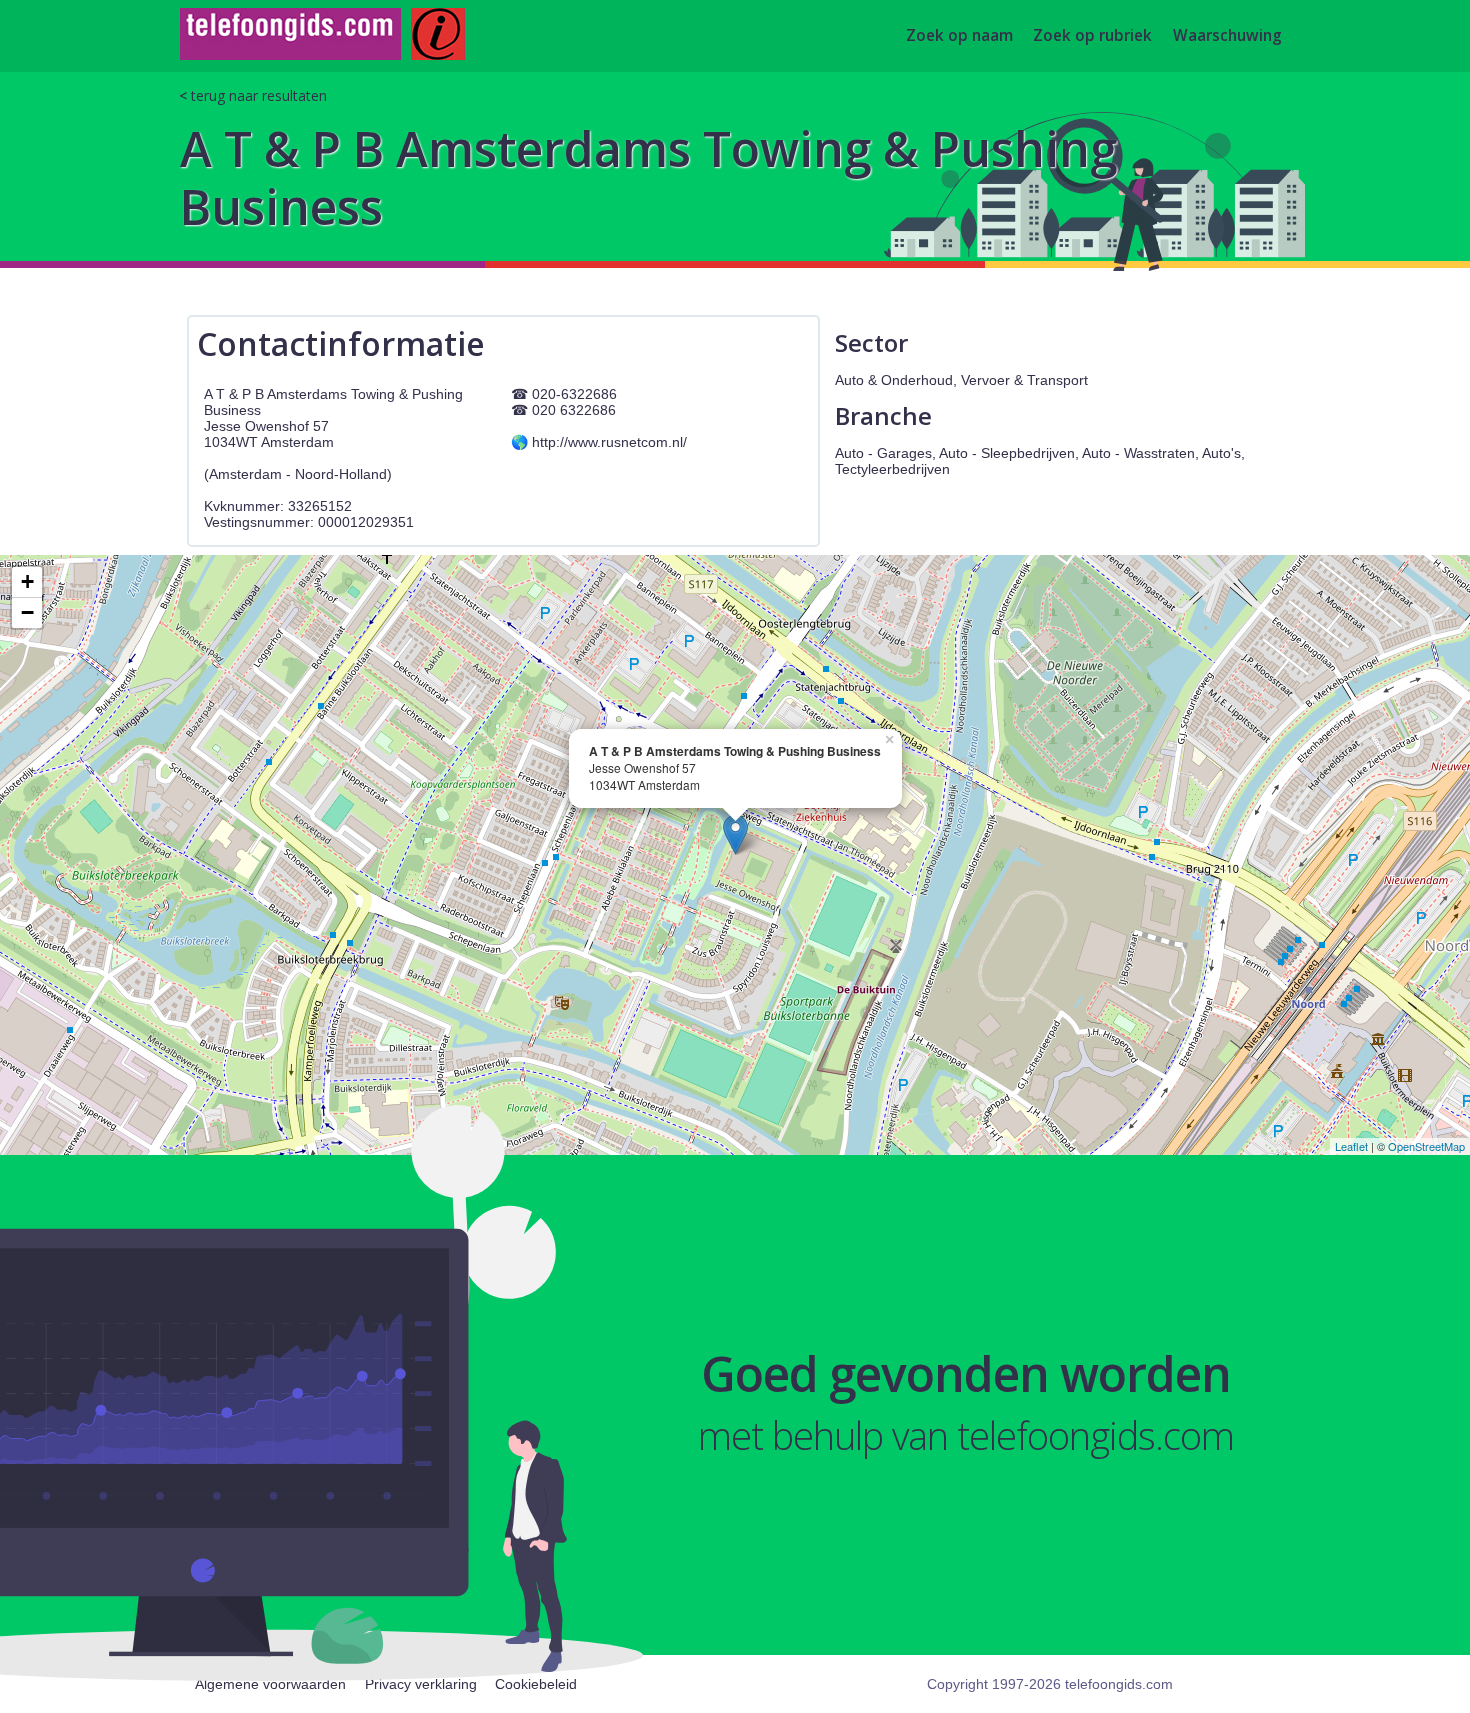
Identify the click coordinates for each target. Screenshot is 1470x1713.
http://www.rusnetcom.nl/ (609, 442)
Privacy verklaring (421, 1684)
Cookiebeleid (536, 1684)
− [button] (27, 612)
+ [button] (27, 581)
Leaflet (1351, 1146)
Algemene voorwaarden (270, 1684)
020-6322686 (574, 394)
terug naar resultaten (259, 95)
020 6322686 (574, 410)
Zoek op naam (959, 36)
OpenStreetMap (1426, 1146)
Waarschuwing (1227, 36)
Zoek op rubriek (1092, 36)
